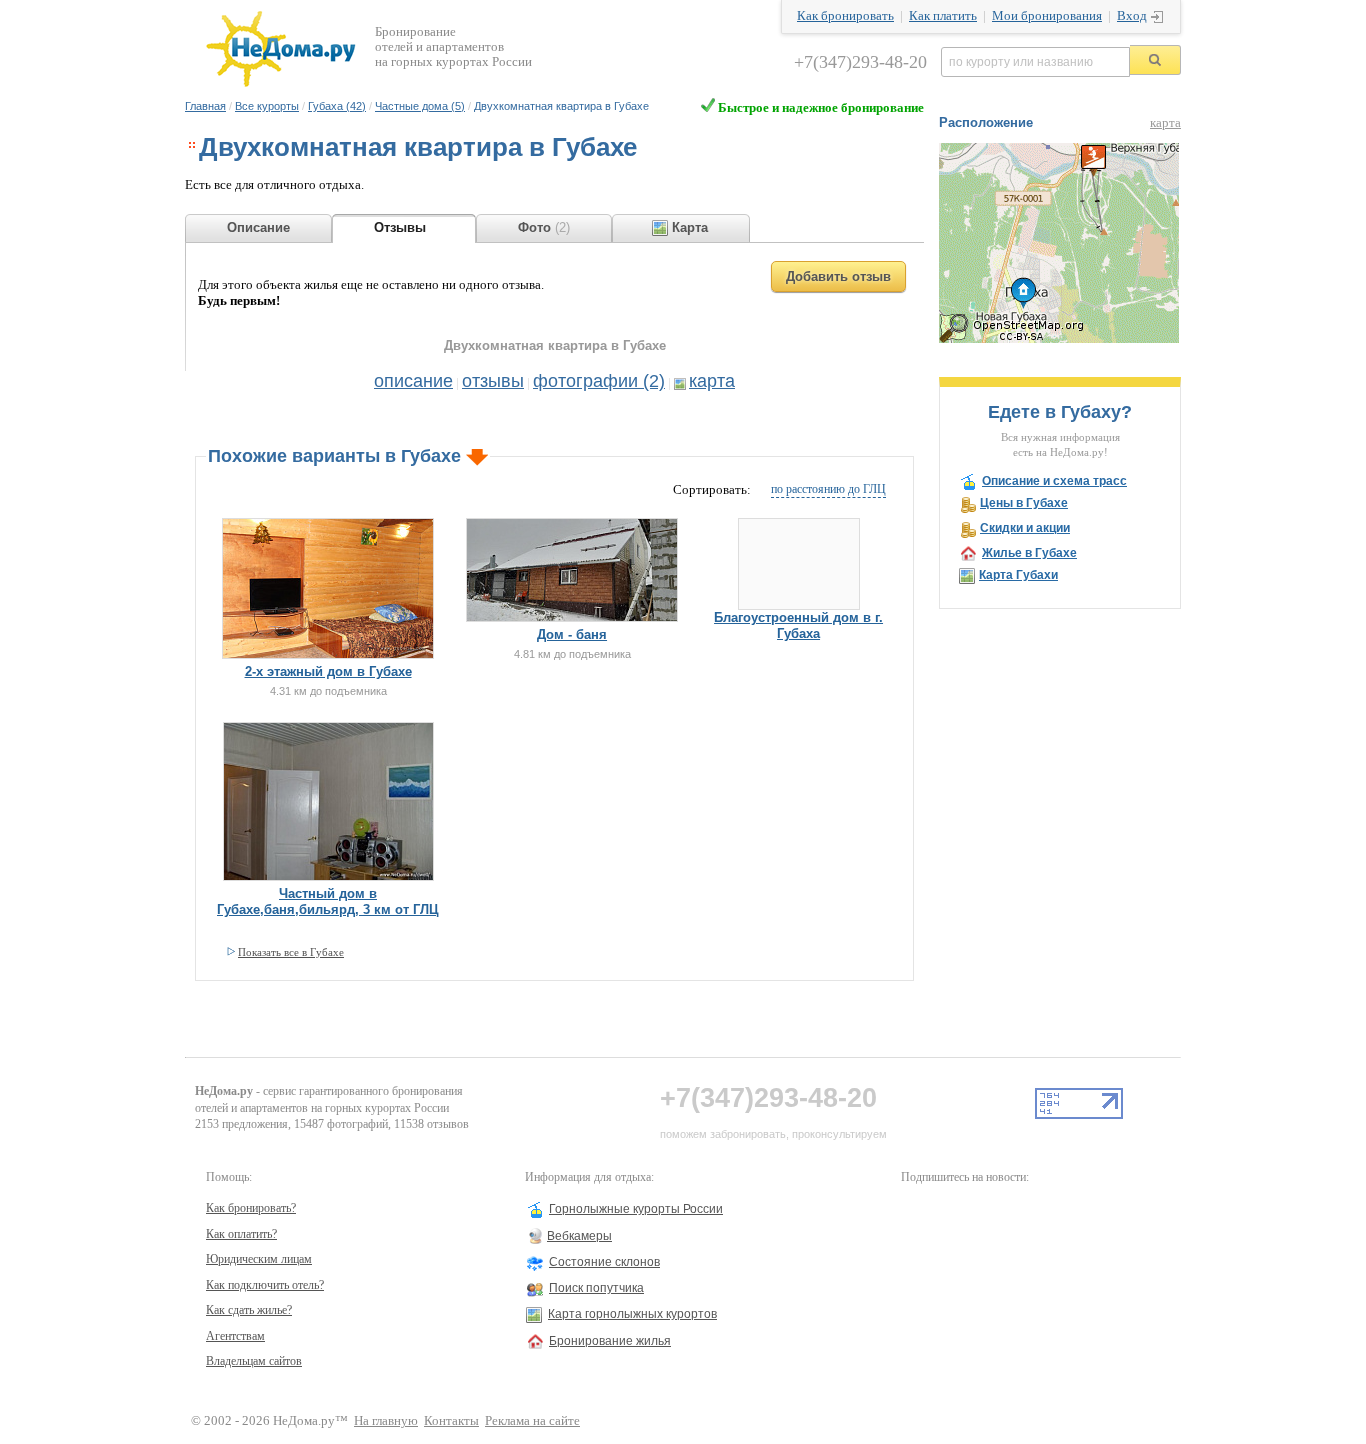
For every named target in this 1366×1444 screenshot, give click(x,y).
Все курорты (267, 106)
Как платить (943, 16)
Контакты (451, 1421)
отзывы (493, 381)
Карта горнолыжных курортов (632, 1314)
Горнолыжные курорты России (636, 1209)
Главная (205, 106)
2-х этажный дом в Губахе (328, 671)
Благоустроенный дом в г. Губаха (798, 625)
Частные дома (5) (420, 106)
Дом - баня (572, 634)
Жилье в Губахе (1029, 553)
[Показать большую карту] (1059, 339)
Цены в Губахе (1024, 503)
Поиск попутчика (596, 1288)
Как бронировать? (251, 1208)
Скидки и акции (1025, 528)
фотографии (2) (599, 381)
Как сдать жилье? (249, 1310)
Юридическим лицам (259, 1259)
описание (413, 381)
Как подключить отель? (265, 1285)
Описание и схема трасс (1054, 481)
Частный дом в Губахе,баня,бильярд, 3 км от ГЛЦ (328, 901)
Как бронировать (845, 16)
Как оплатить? (241, 1234)
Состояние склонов (604, 1262)
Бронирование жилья (610, 1341)
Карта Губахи (1018, 575)
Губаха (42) (337, 106)
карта (712, 381)
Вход (1132, 16)
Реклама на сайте (532, 1421)
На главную (386, 1421)
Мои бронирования (1047, 16)
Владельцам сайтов (254, 1361)
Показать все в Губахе (291, 952)
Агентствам (235, 1336)
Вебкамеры (579, 1236)
